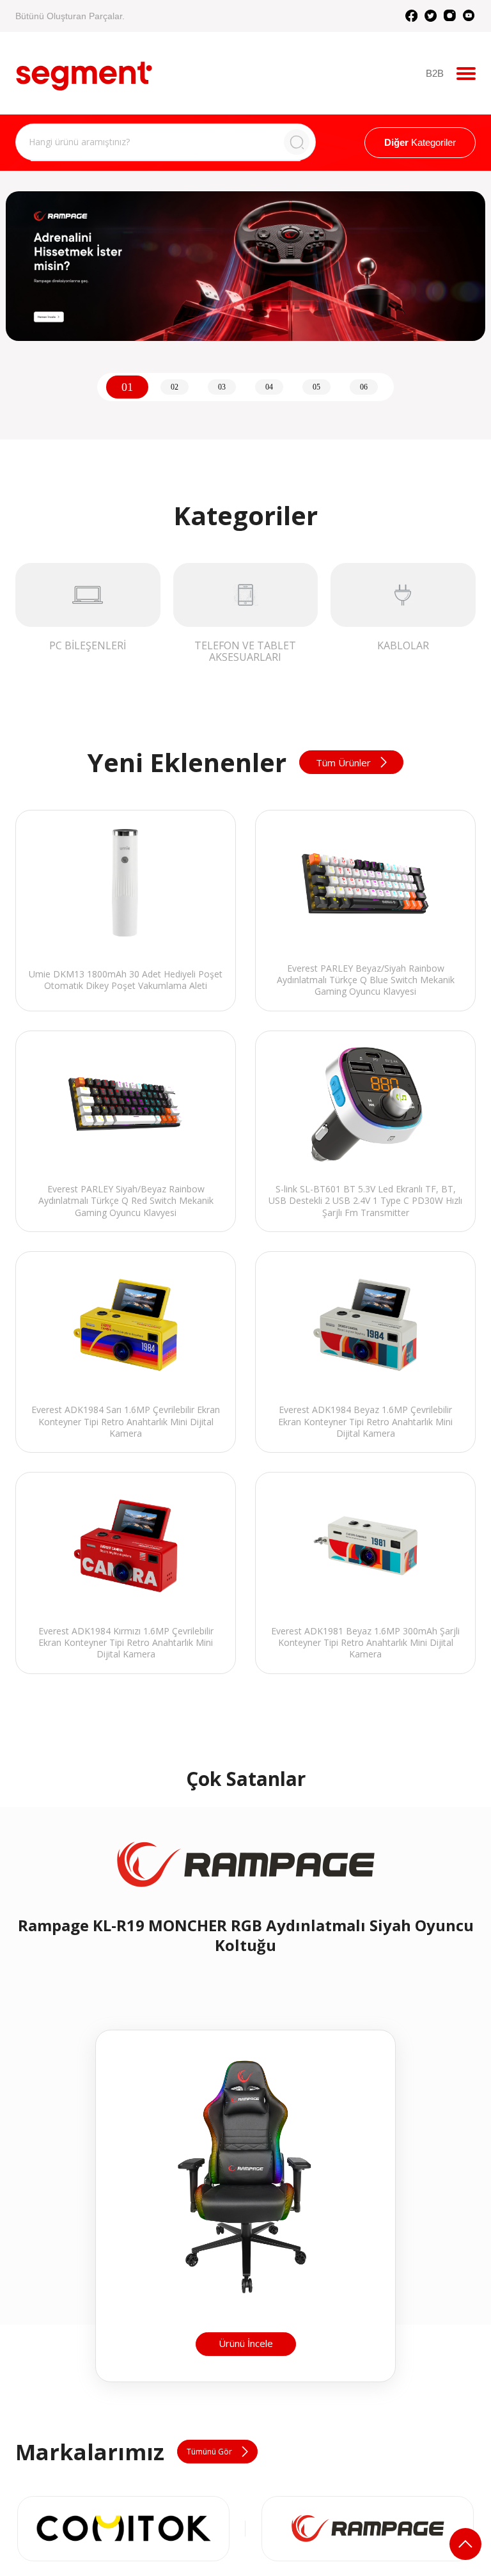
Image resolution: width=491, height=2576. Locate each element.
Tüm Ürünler (343, 763)
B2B (435, 73)
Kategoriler (420, 142)
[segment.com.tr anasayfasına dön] (84, 72)
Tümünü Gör (209, 2452)
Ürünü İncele (246, 2343)
